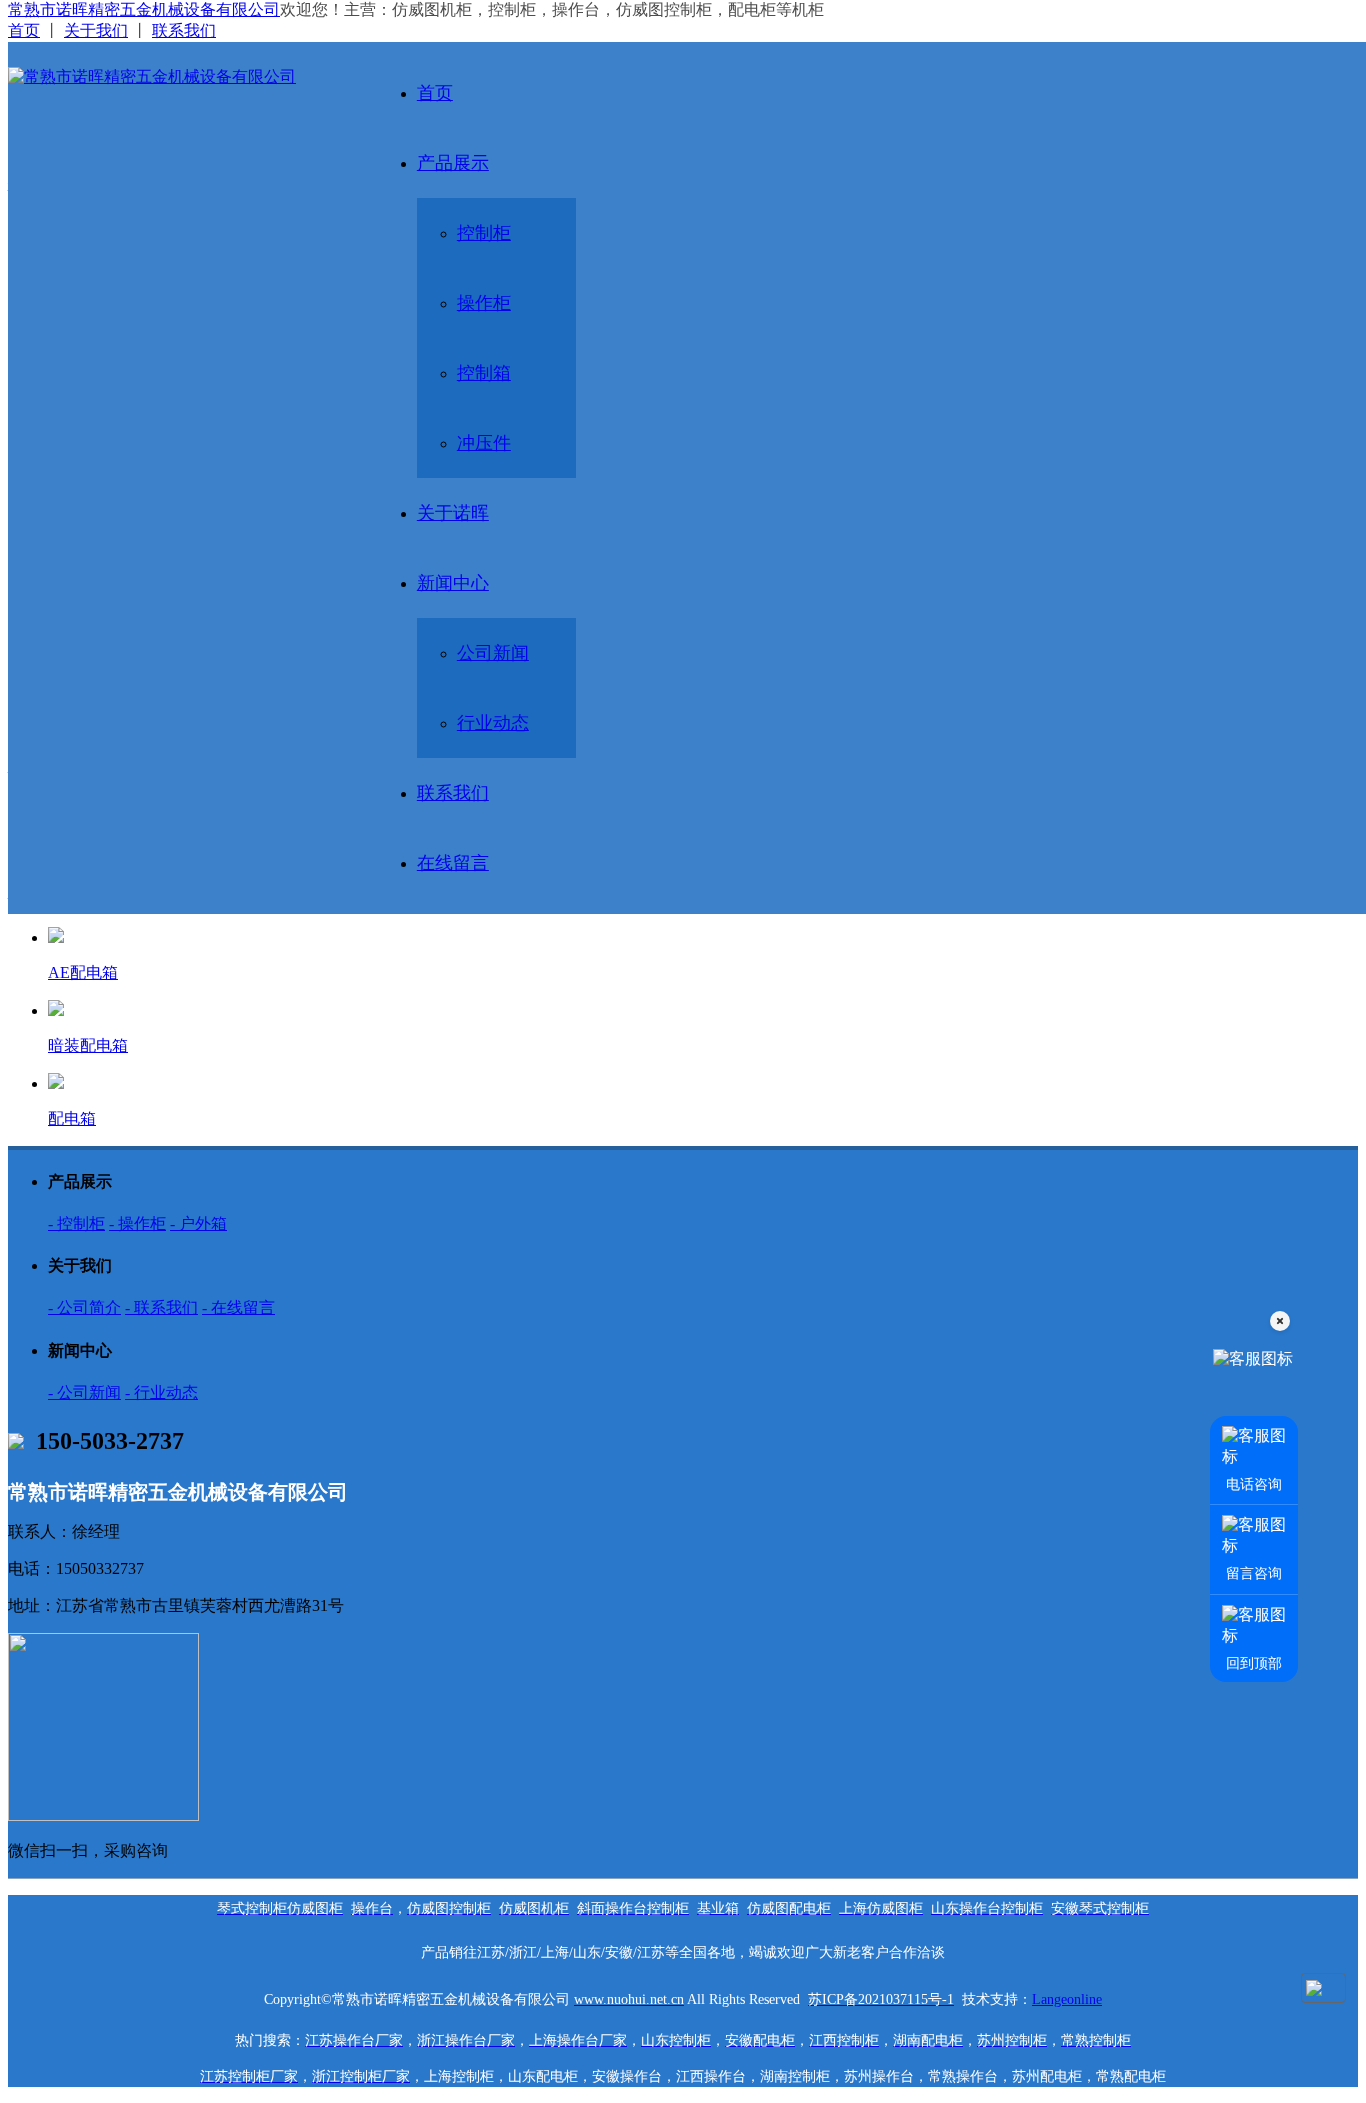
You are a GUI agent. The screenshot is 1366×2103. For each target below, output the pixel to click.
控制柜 (484, 233)
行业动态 (493, 723)
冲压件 (484, 443)
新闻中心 (453, 583)
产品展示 (453, 163)
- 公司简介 (84, 1307)
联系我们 (184, 30)
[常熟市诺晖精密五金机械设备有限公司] (179, 77)
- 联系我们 (161, 1307)
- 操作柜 (137, 1223)
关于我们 (96, 30)
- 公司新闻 (84, 1392)
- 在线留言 (238, 1307)
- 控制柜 (76, 1223)
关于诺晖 (453, 513)
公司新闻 (493, 653)
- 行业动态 (161, 1392)
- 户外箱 (198, 1223)
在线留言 (453, 863)
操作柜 (484, 303)
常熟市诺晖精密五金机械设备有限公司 (144, 9)
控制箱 (484, 373)
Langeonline (1067, 1999)
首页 (24, 30)
